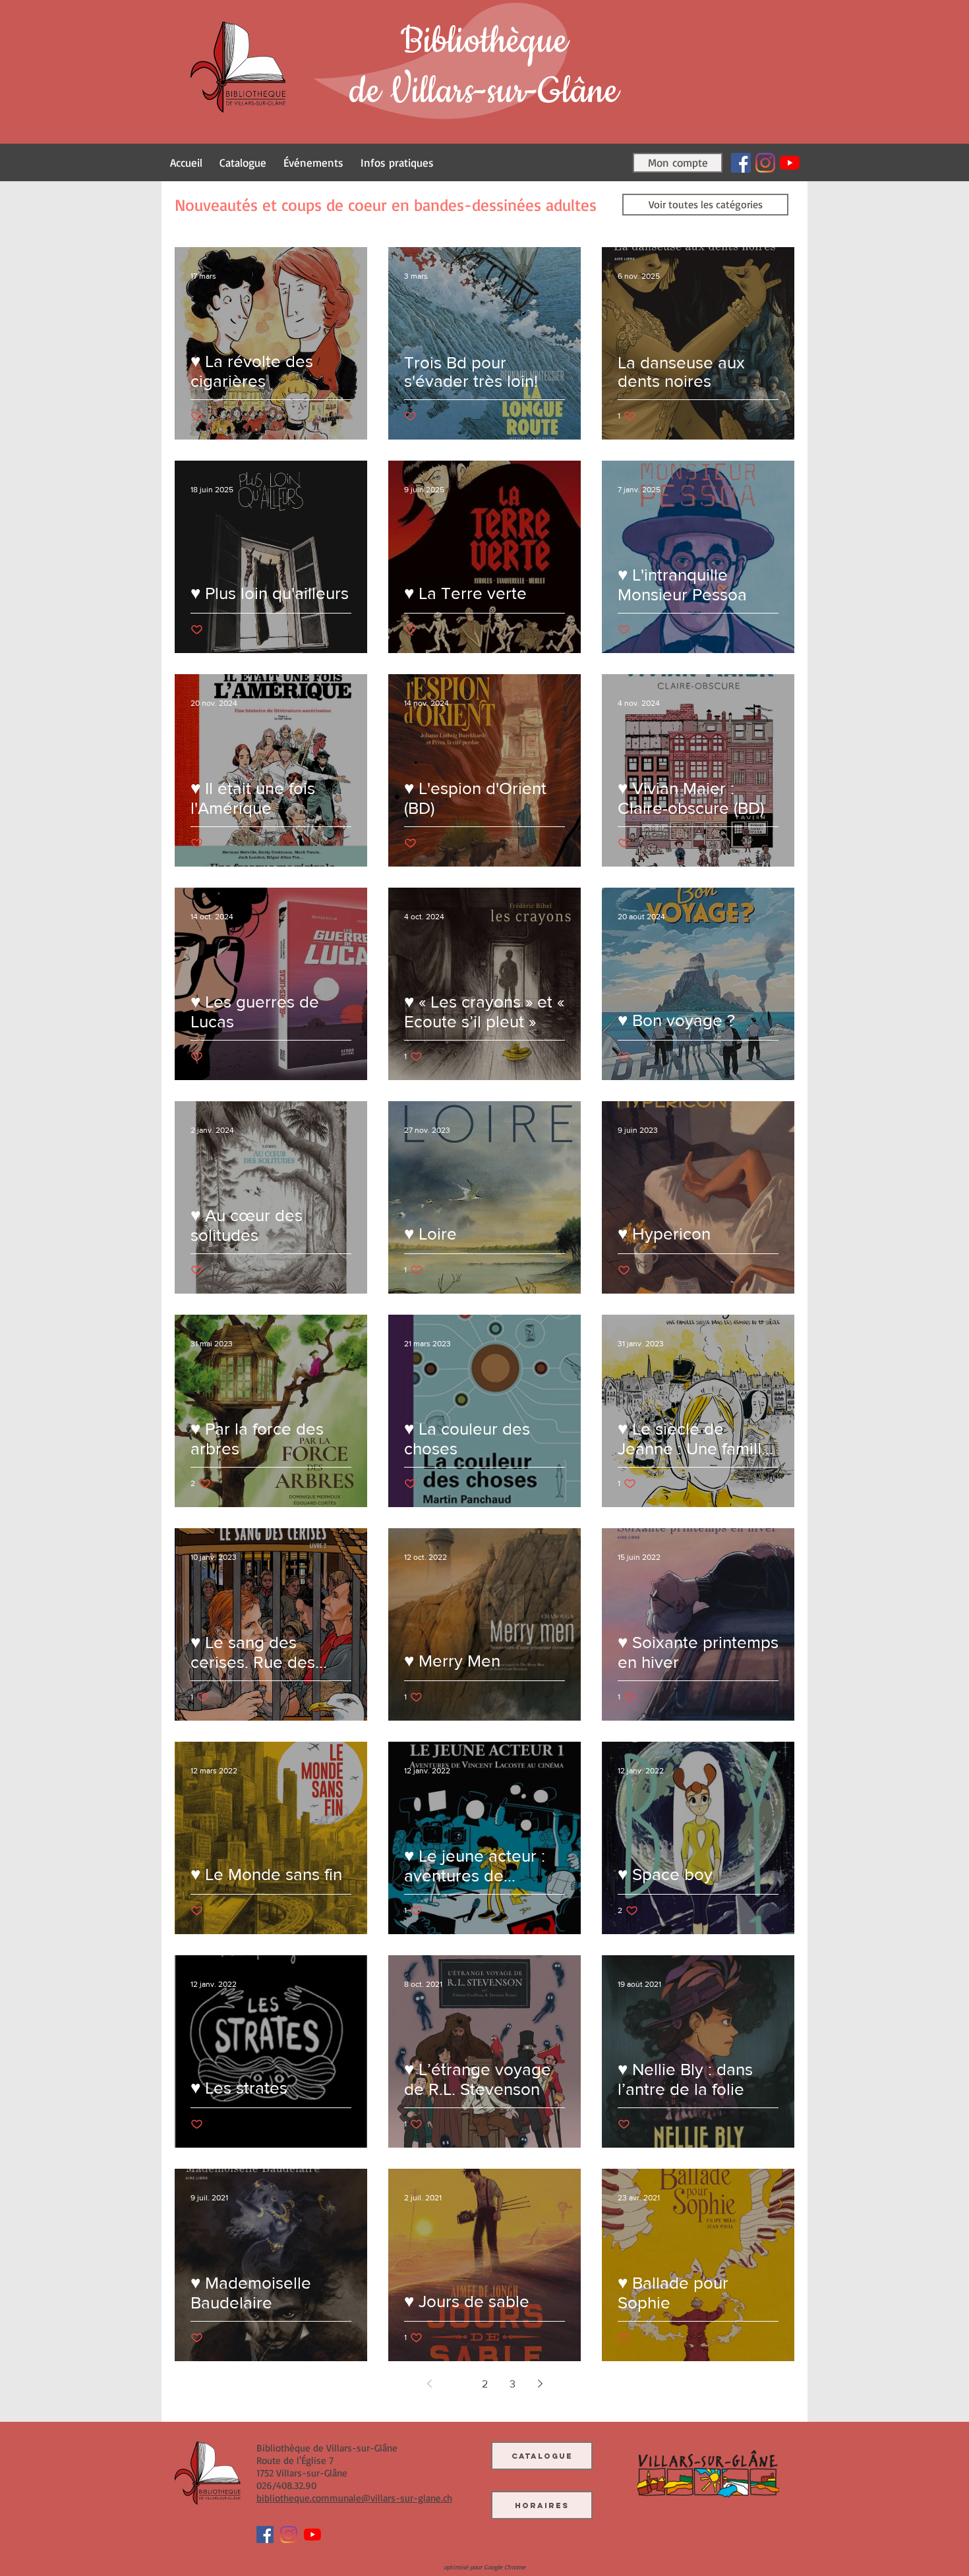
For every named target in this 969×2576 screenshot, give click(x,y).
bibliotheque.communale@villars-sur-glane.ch (354, 2498)
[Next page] (540, 2384)
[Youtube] (790, 163)
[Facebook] (741, 163)
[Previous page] (429, 2384)
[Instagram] (765, 163)
